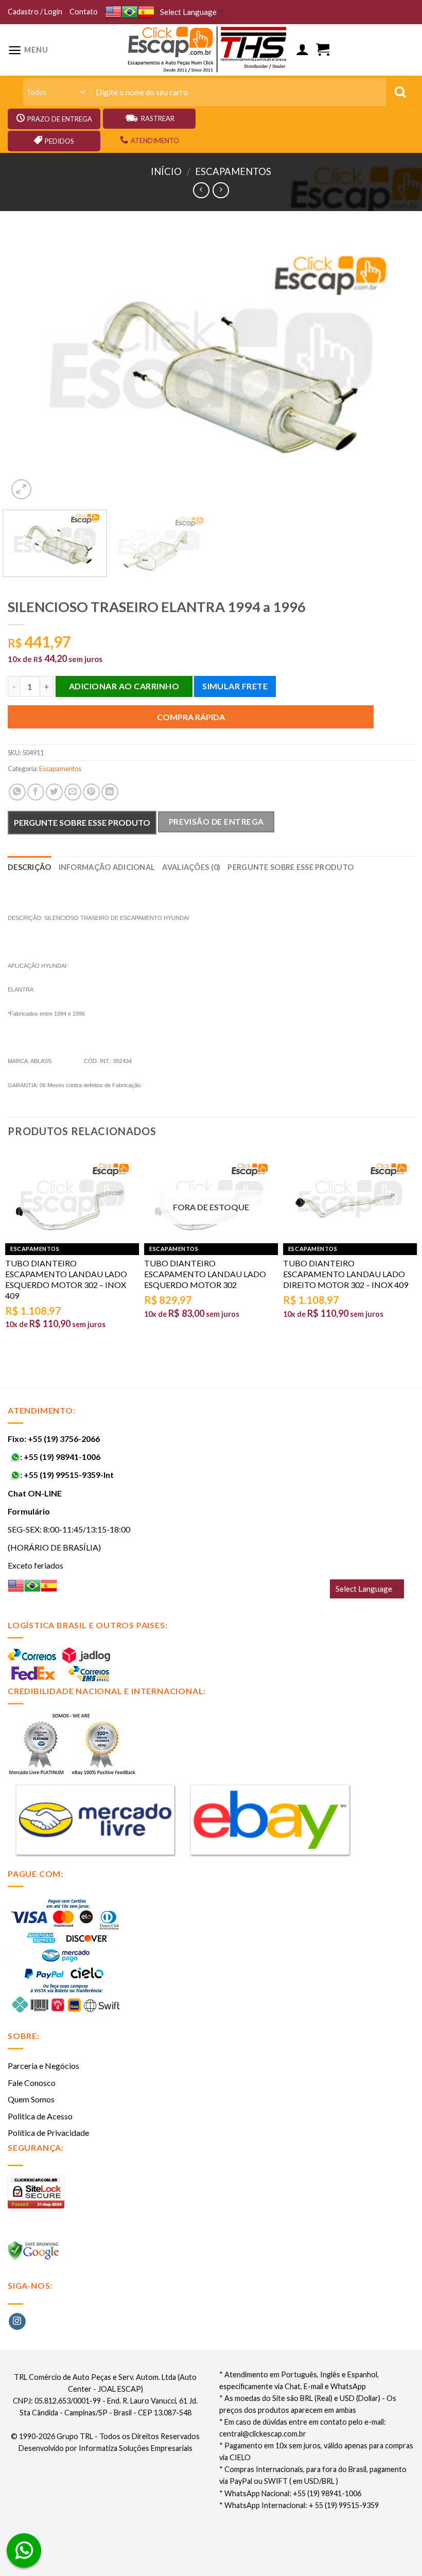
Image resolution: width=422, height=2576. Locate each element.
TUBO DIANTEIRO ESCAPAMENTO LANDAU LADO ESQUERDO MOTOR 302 (205, 1274)
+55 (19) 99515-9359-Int (69, 1475)
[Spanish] (146, 12)
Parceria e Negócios (43, 2066)
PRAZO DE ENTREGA (60, 119)
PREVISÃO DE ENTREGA (216, 822)
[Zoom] (21, 489)
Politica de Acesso (40, 2116)
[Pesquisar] (400, 92)
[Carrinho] (323, 50)
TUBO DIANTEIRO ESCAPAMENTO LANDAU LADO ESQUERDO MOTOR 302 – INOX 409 (66, 1279)
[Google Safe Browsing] (35, 2253)
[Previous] (29, 367)
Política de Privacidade (48, 2133)
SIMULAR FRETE (235, 686)
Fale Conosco (32, 2083)
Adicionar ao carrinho (124, 686)
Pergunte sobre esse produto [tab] (291, 867)
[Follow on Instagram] (17, 2322)
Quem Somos (31, 2099)
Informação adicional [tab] (107, 867)
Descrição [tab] (30, 867)
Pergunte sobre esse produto (82, 822)
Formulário (29, 1511)
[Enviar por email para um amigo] (73, 792)
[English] (113, 12)
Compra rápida (191, 717)
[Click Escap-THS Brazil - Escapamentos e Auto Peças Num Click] (208, 50)
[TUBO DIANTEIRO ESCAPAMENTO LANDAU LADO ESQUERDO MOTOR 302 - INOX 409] (72, 1199)
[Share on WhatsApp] (17, 792)
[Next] (393, 367)
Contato (84, 12)
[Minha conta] (302, 50)
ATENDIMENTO (155, 141)
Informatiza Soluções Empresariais (136, 2448)
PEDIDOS (59, 141)
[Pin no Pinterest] (91, 792)
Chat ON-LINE (35, 1493)
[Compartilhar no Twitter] (54, 792)
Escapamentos (233, 171)
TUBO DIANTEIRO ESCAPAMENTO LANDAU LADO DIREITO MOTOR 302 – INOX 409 (346, 1274)
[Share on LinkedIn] (110, 792)
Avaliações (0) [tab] (191, 867)
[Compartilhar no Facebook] (36, 792)
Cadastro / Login (35, 12)
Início (166, 171)
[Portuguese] (130, 12)
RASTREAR (158, 118)
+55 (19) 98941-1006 (62, 1457)
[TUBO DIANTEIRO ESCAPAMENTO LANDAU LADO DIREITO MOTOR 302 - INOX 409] (350, 1199)
